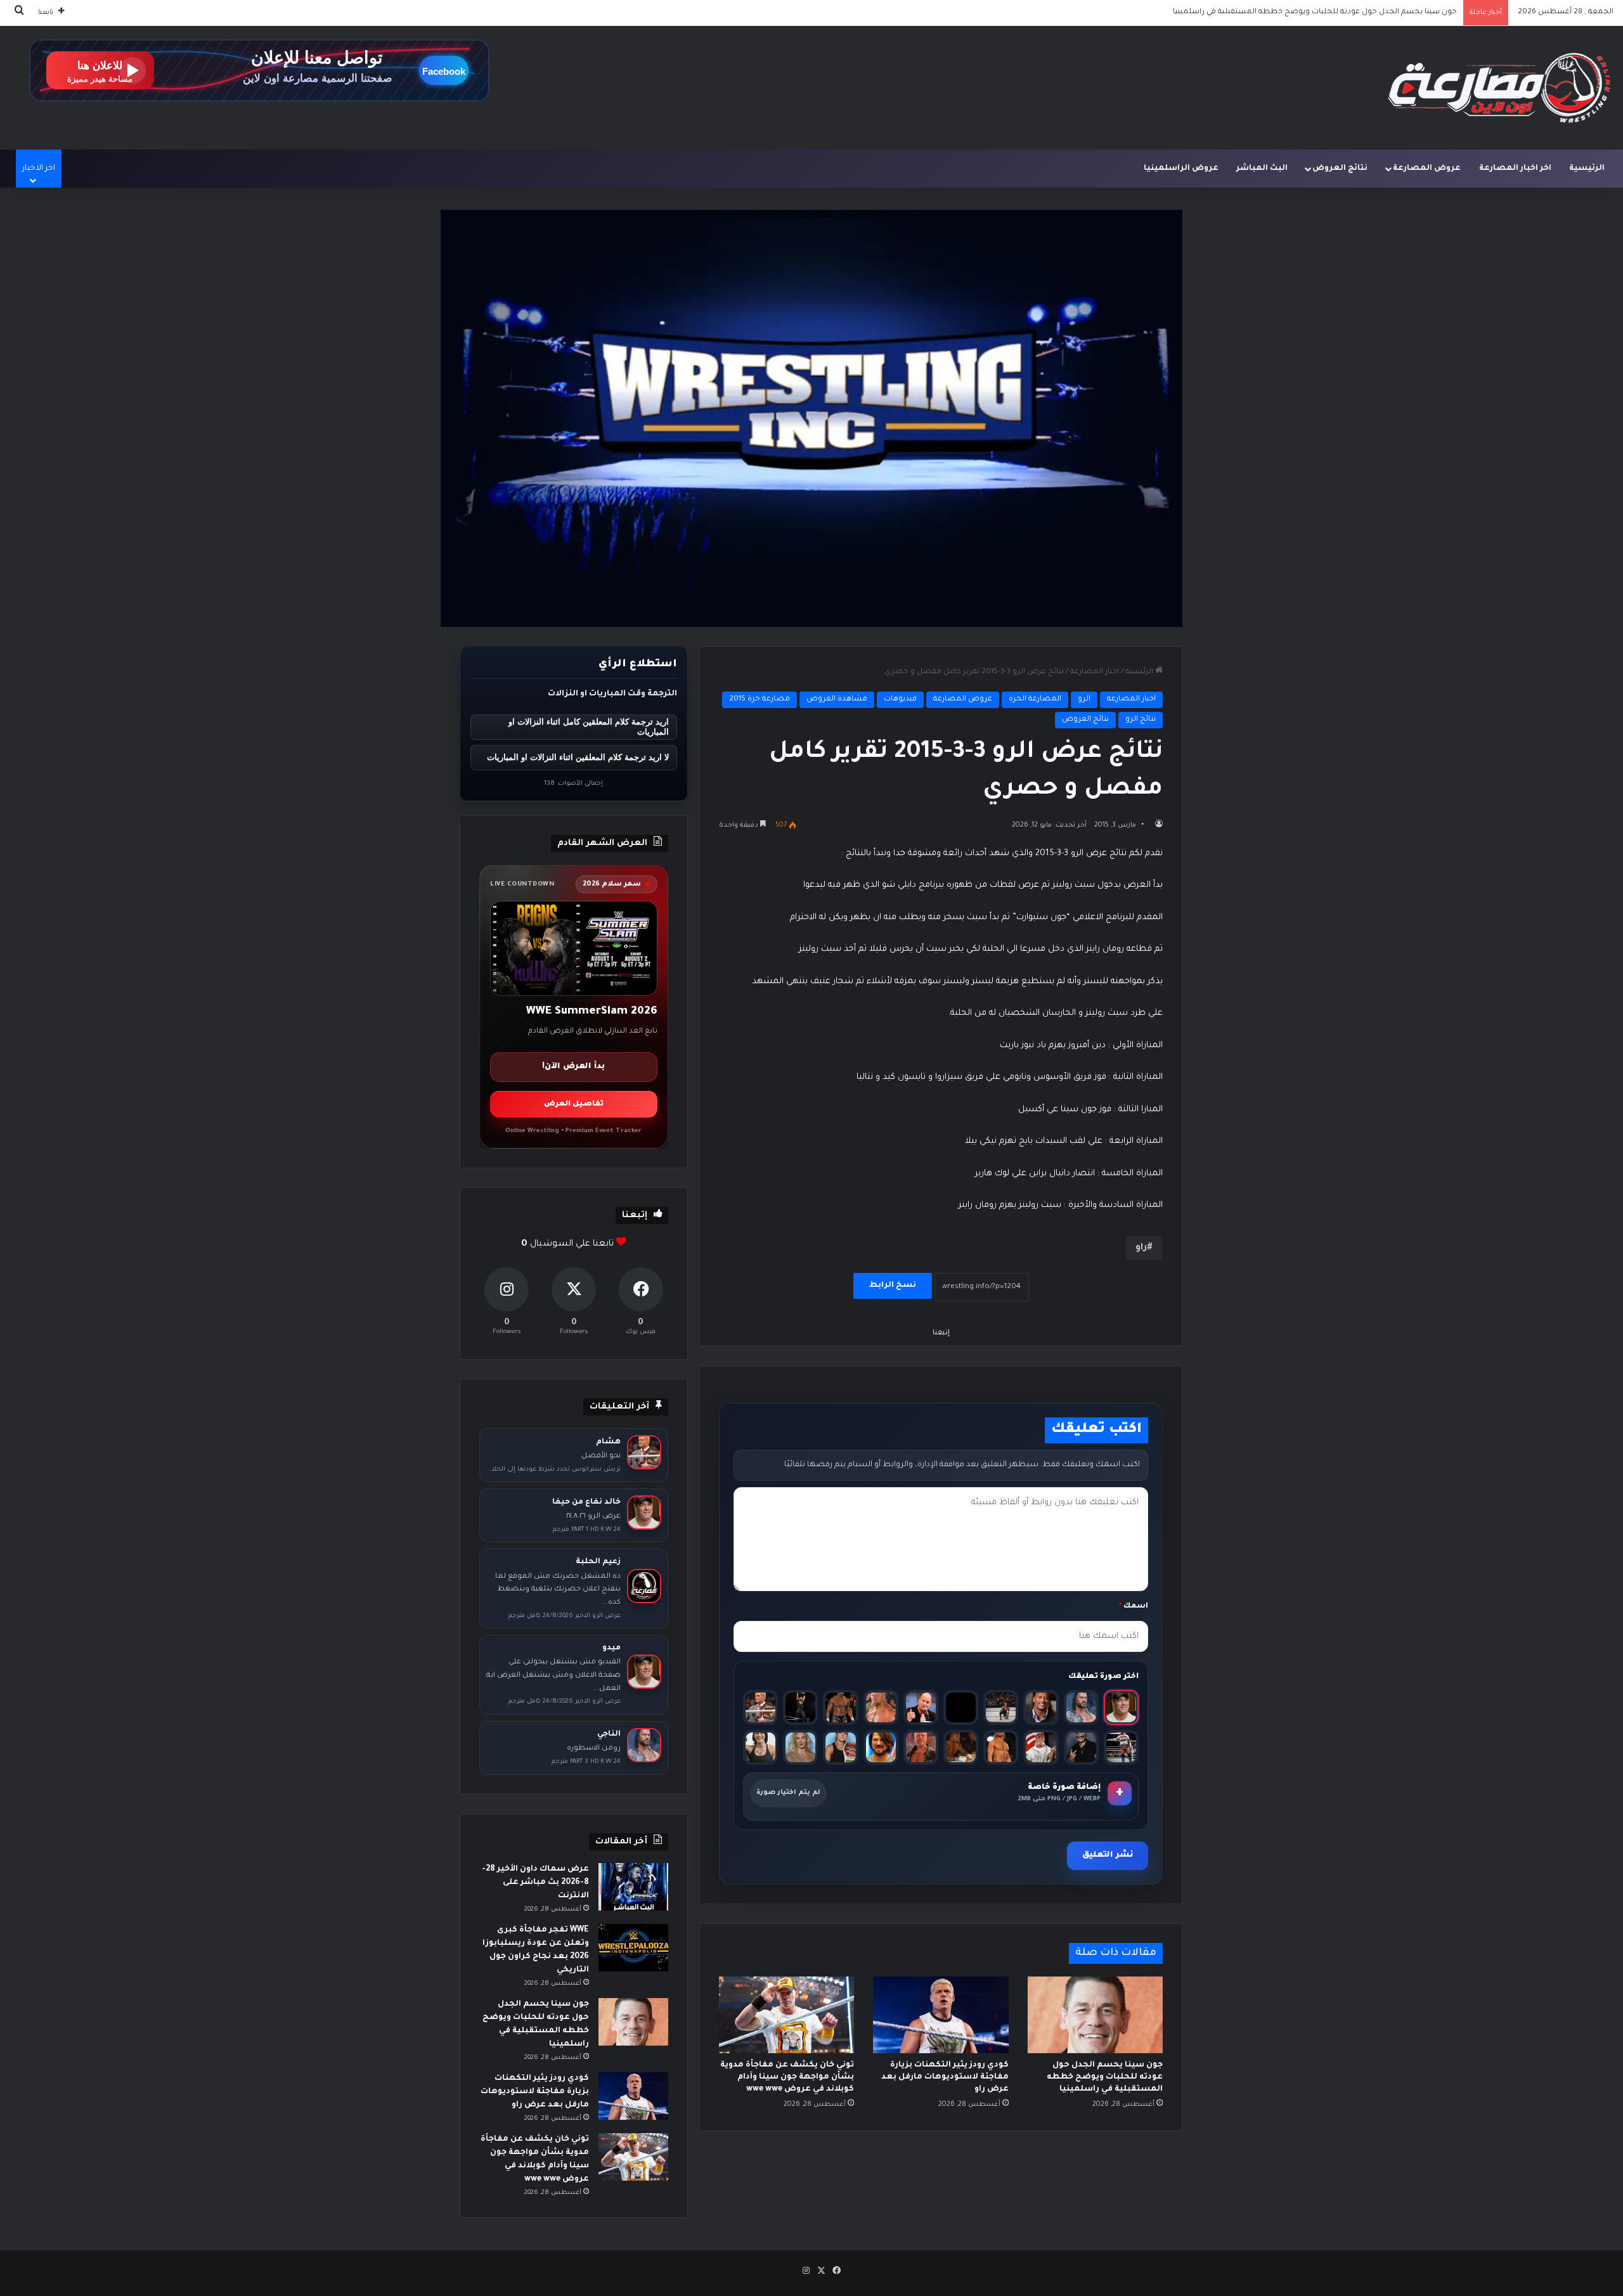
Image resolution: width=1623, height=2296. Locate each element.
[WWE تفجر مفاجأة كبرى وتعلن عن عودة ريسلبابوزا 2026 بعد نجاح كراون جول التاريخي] (633, 1948)
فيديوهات (900, 700)
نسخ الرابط (893, 1286)
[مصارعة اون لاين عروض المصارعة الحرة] (1499, 88)
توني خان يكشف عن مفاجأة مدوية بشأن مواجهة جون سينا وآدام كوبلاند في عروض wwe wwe (787, 2077)
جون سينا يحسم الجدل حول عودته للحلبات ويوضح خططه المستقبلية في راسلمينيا (1105, 2077)
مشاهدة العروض (837, 700)
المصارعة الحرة (1035, 700)
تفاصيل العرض (574, 1105)
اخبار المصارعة (1095, 672)
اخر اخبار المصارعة (1515, 169)
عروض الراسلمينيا (1181, 169)
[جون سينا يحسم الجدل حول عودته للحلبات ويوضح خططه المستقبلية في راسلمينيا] (1095, 2015)
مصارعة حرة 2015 (760, 700)
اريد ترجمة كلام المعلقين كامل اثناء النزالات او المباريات (589, 727)
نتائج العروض (1340, 169)
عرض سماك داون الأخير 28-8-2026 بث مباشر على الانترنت (535, 1883)
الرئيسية (1587, 169)
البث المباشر (1262, 169)
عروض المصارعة (1427, 169)
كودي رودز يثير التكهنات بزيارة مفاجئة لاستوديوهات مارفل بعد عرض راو (1335, 12)
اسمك (1134, 1607)
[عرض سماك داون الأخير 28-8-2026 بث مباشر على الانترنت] (633, 1887)
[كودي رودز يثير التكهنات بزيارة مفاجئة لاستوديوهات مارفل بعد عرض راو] (941, 2015)
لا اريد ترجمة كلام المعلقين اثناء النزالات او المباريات (578, 757)
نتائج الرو (1141, 720)
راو (1141, 1248)
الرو (1084, 700)
